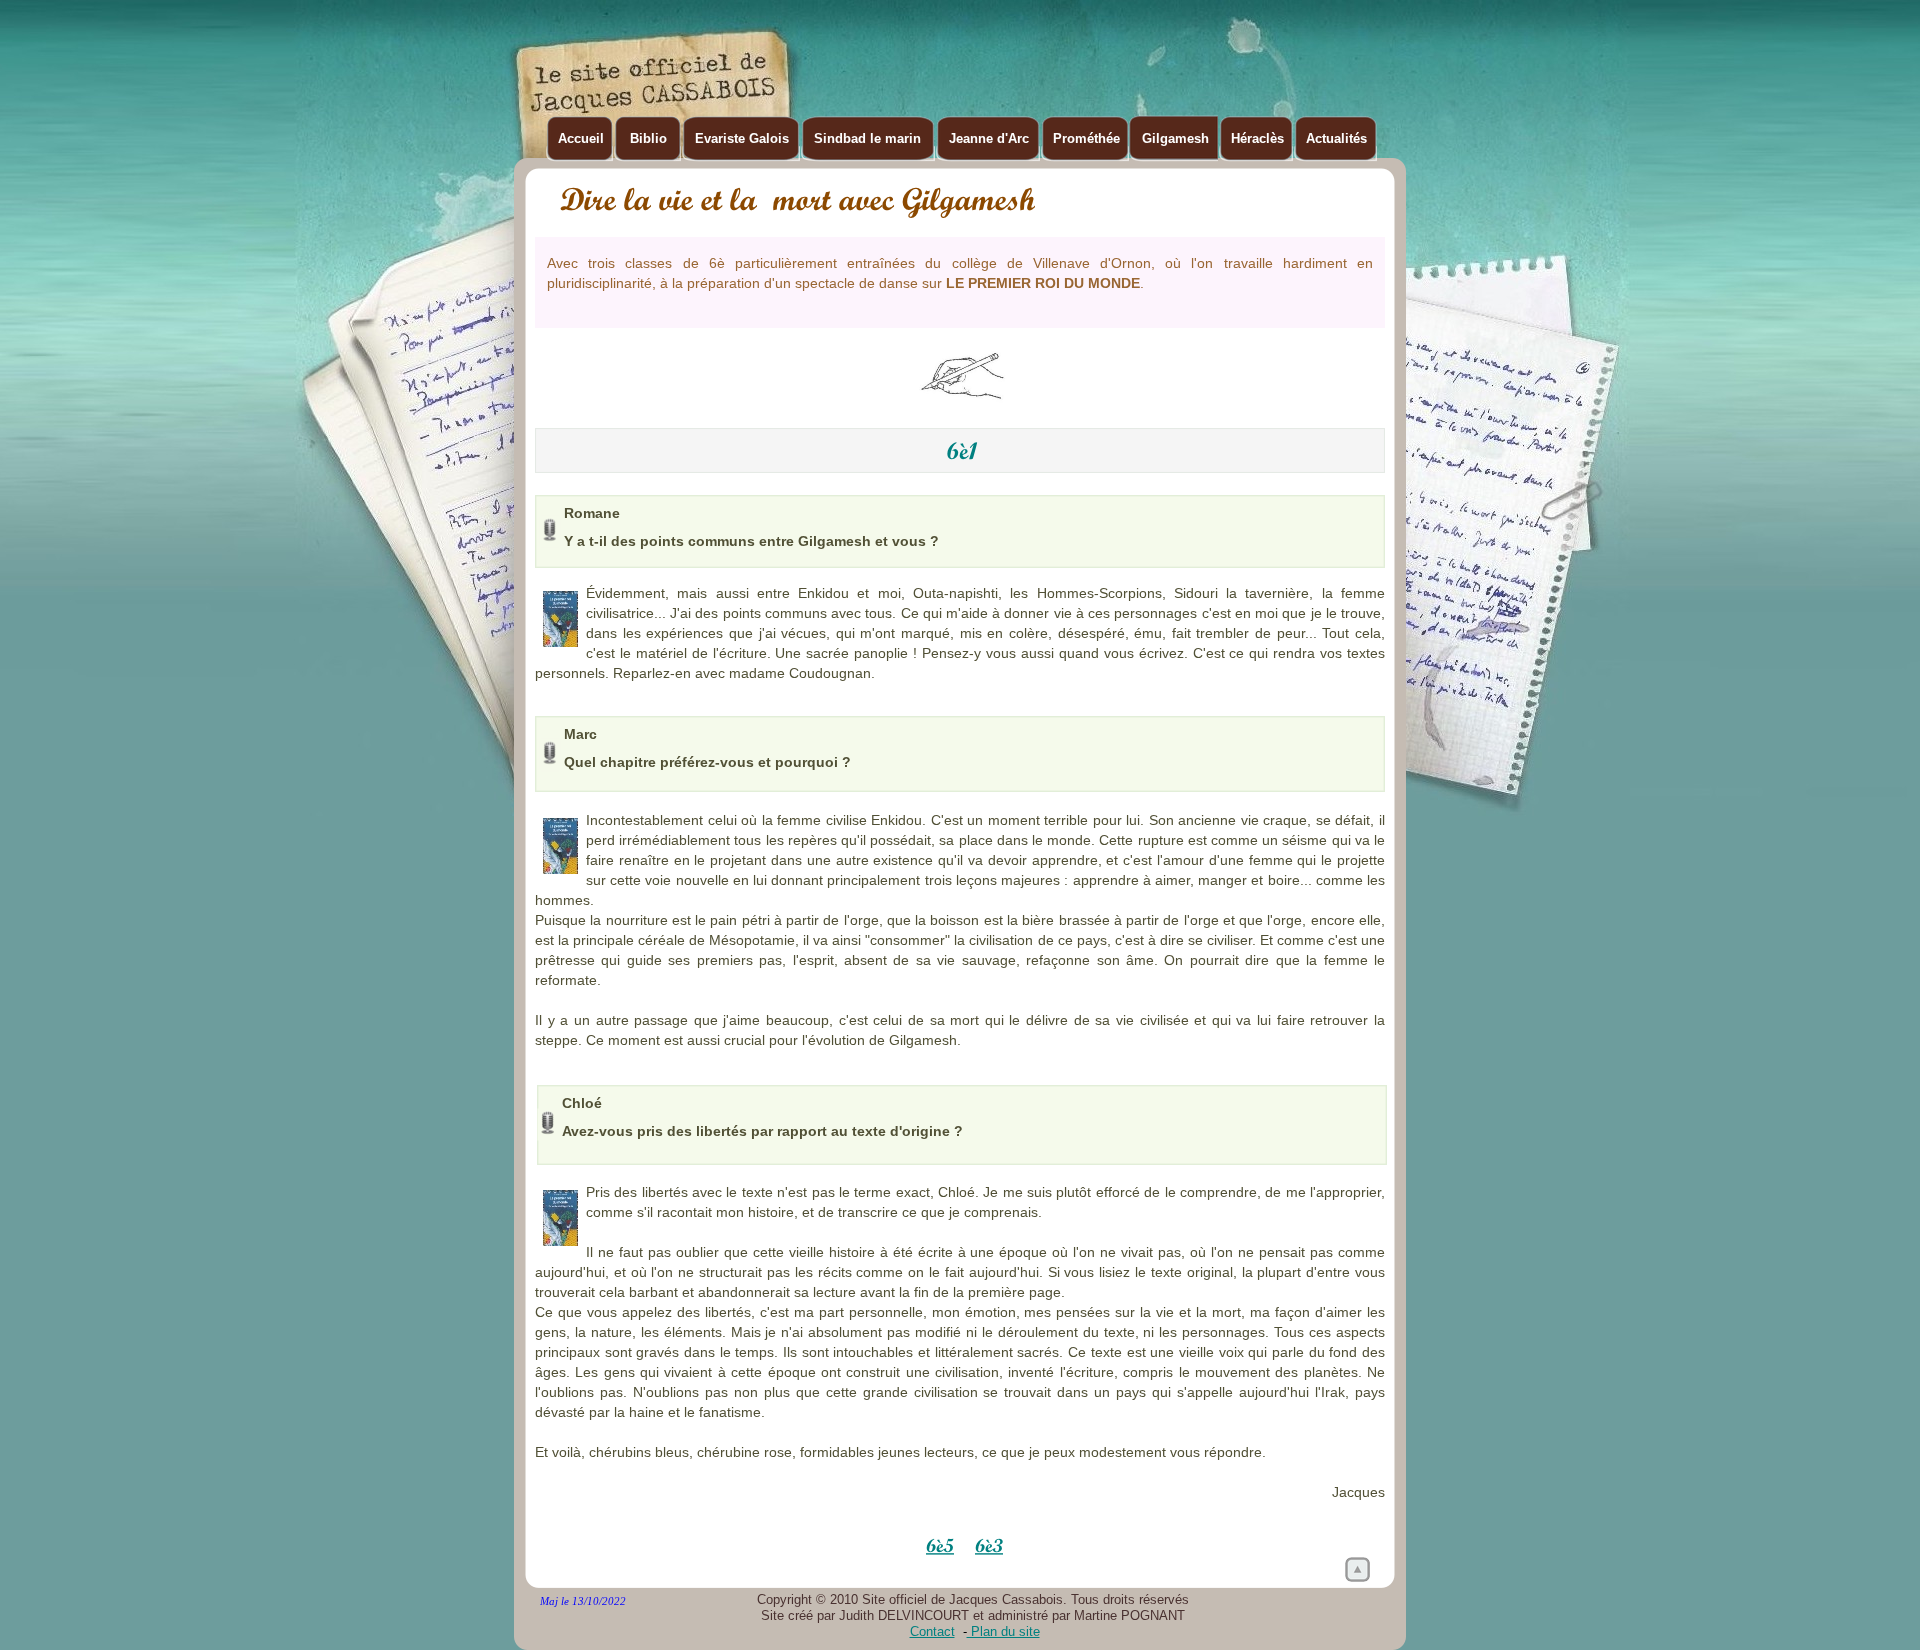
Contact (932, 1631)
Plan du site (1003, 1631)
